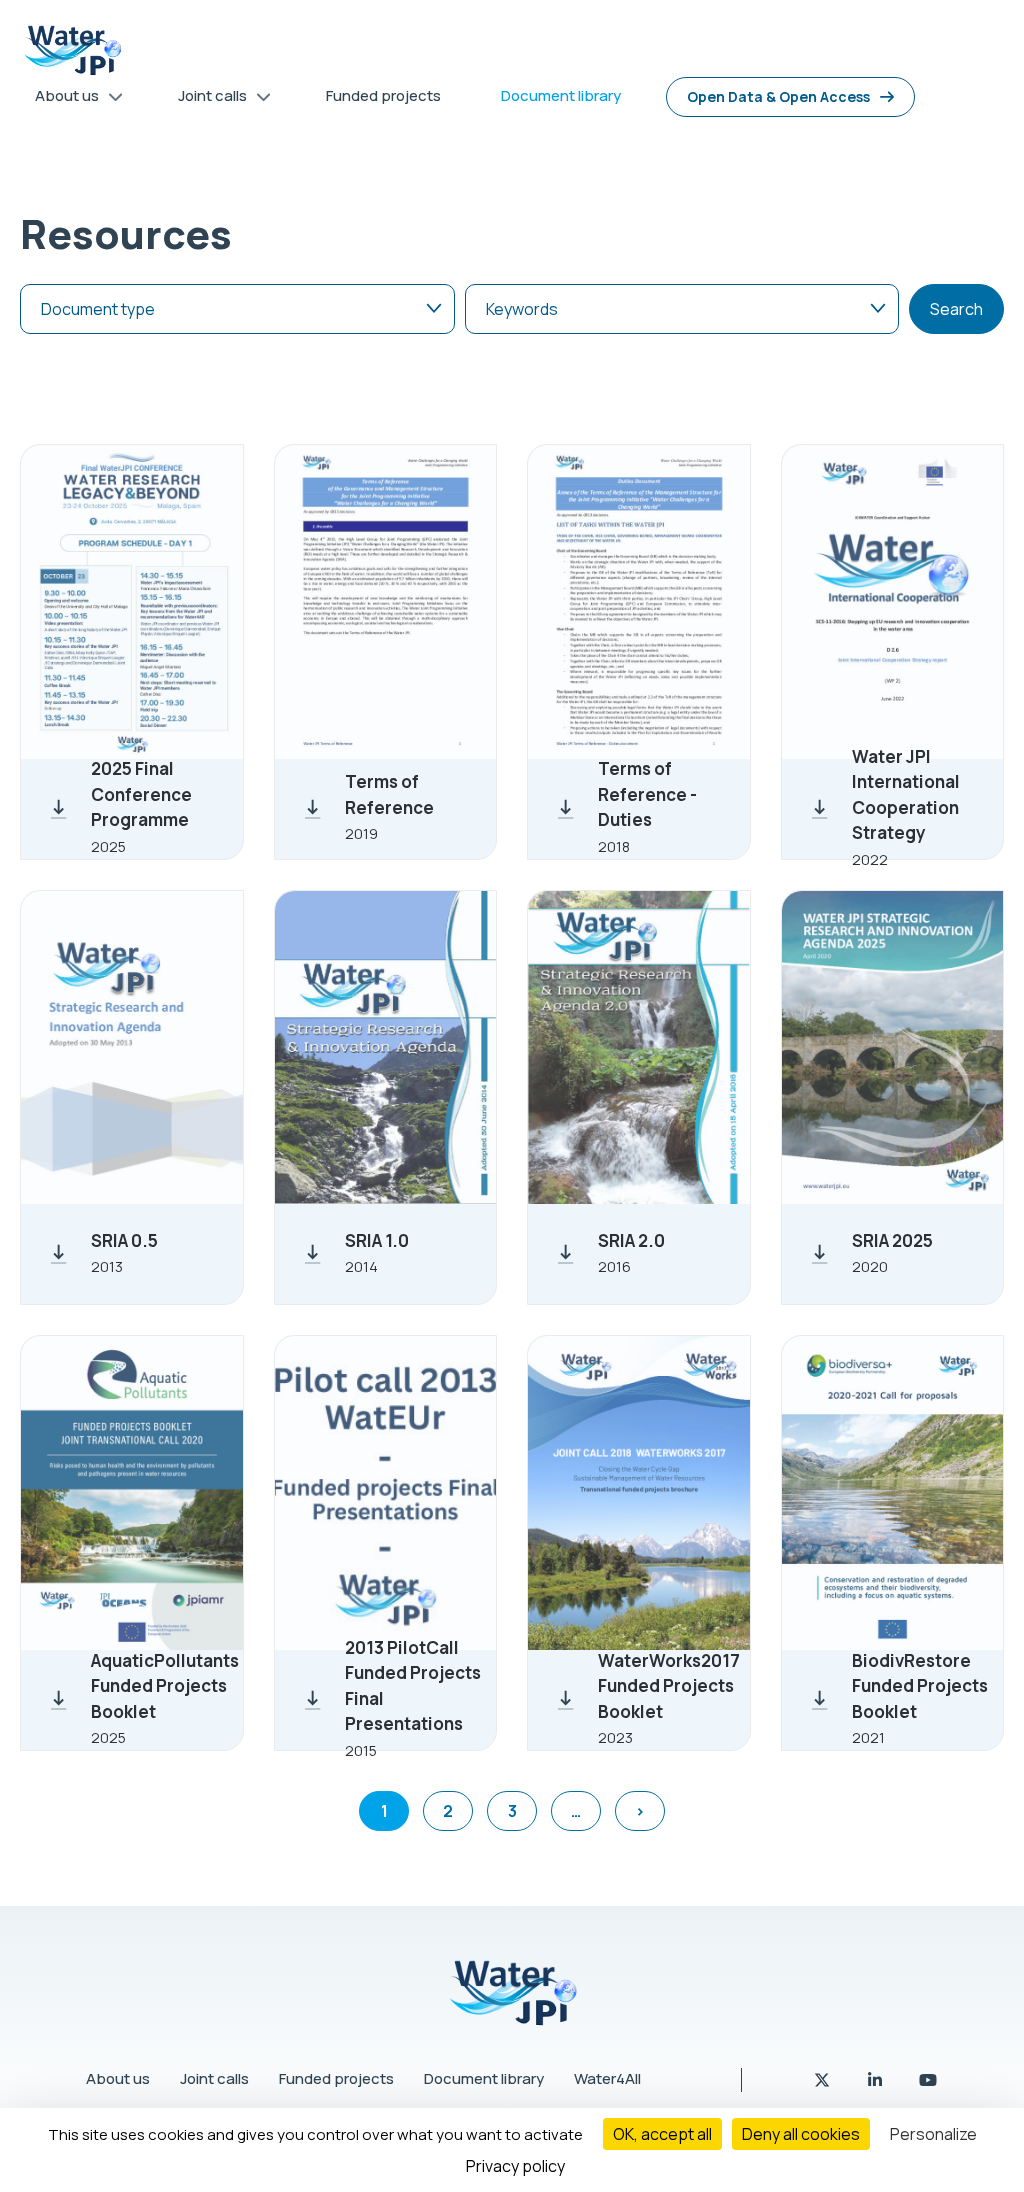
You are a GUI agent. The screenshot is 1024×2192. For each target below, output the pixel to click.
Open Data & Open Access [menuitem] (778, 96)
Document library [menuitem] (561, 95)
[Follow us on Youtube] (928, 2080)
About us (118, 2078)
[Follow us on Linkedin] (876, 2080)
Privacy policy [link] (515, 2166)
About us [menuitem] (59, 99)
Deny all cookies (801, 2134)
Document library (484, 2078)
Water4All (607, 2078)
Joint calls (214, 2078)
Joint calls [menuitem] (205, 99)
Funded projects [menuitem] (383, 95)
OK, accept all (662, 2134)
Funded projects (336, 2078)
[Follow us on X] (823, 2080)
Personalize (933, 2134)
